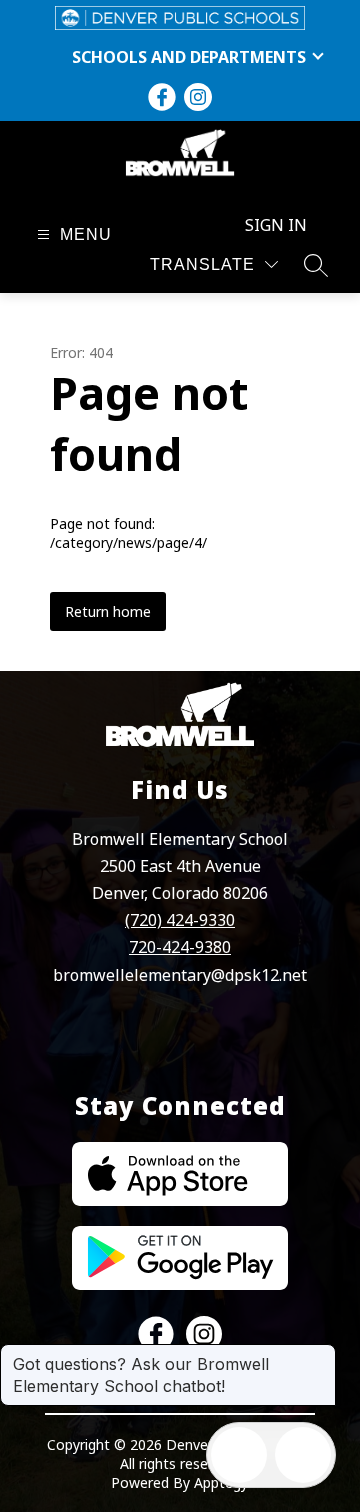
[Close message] (320, 1354)
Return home (108, 611)
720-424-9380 (180, 947)
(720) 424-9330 (180, 920)
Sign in (276, 225)
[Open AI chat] (303, 1455)
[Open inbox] (239, 1455)
